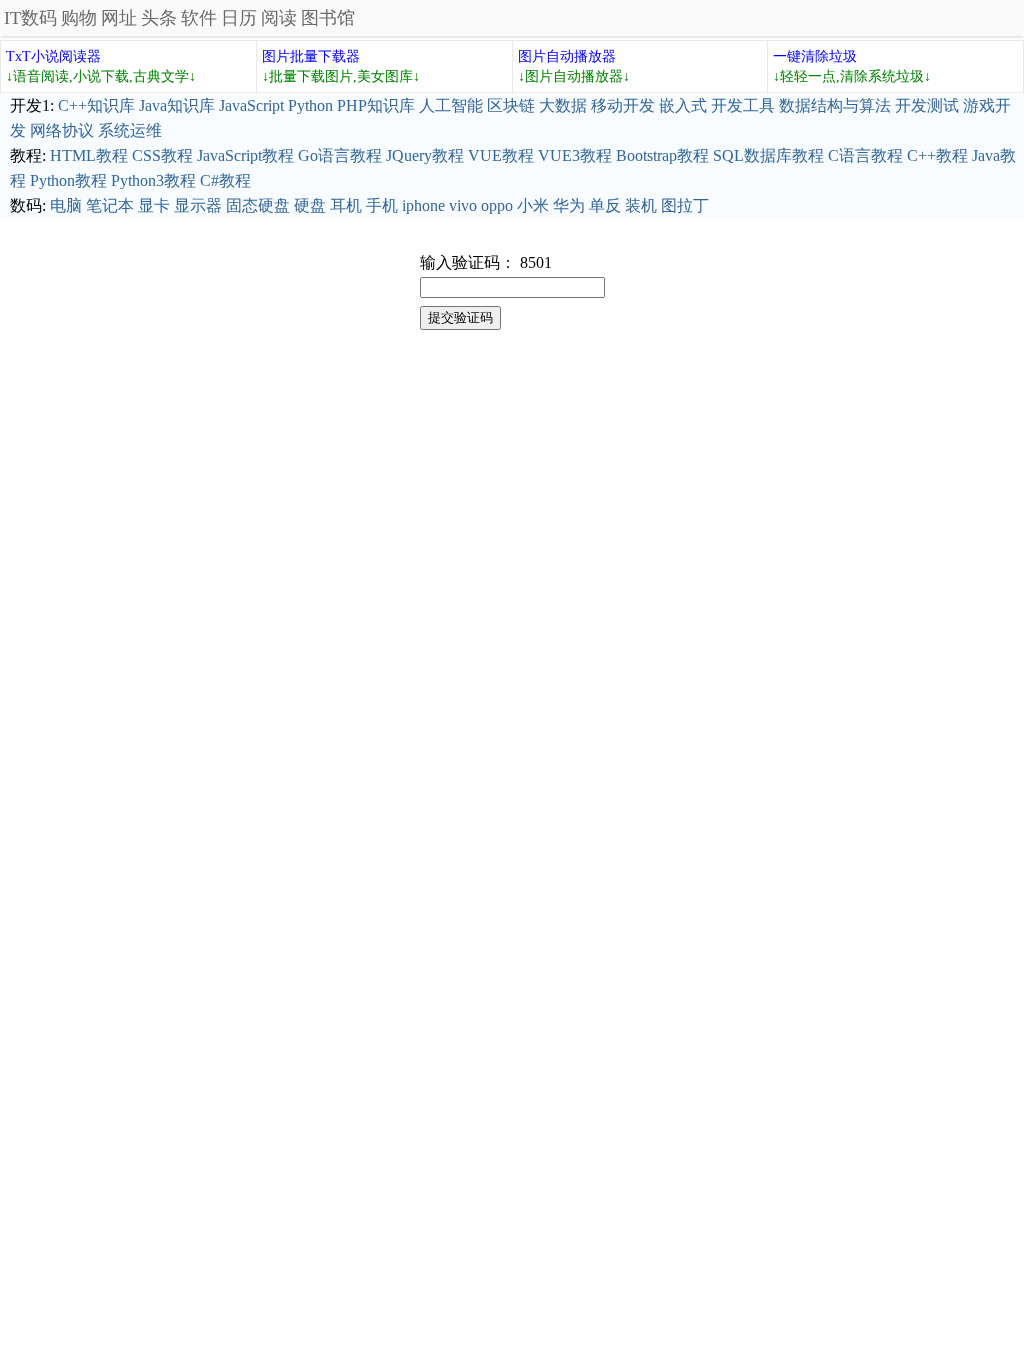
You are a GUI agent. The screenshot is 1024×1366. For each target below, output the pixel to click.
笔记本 (110, 205)
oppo (497, 205)
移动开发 (623, 105)
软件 (199, 18)
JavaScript (251, 105)
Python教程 (68, 180)
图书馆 (328, 18)
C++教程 (937, 155)
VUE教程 (501, 155)
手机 (382, 205)
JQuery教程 (425, 155)
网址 (119, 18)
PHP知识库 (376, 105)
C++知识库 (96, 105)
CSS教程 (162, 155)
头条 (159, 18)
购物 (79, 18)
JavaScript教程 (245, 155)
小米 (533, 205)
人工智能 (451, 105)
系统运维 (130, 130)
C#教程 (225, 180)
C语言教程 (865, 155)
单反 (605, 205)
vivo (463, 205)
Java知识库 (177, 105)
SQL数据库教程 (768, 155)
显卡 (154, 205)
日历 (239, 18)
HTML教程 (89, 155)
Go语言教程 (340, 155)
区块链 (511, 105)
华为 (569, 205)
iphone (423, 205)
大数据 (563, 105)
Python (310, 105)
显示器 (198, 205)
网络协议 (62, 130)
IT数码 (30, 18)
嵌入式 (683, 105)
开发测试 (927, 105)
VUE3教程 (575, 155)
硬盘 (310, 205)
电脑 (66, 205)
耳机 (346, 205)
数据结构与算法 (835, 105)
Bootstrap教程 (662, 155)
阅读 (279, 18)
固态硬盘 (258, 205)
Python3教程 (153, 180)
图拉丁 (685, 205)
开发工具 (743, 105)
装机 (641, 205)
